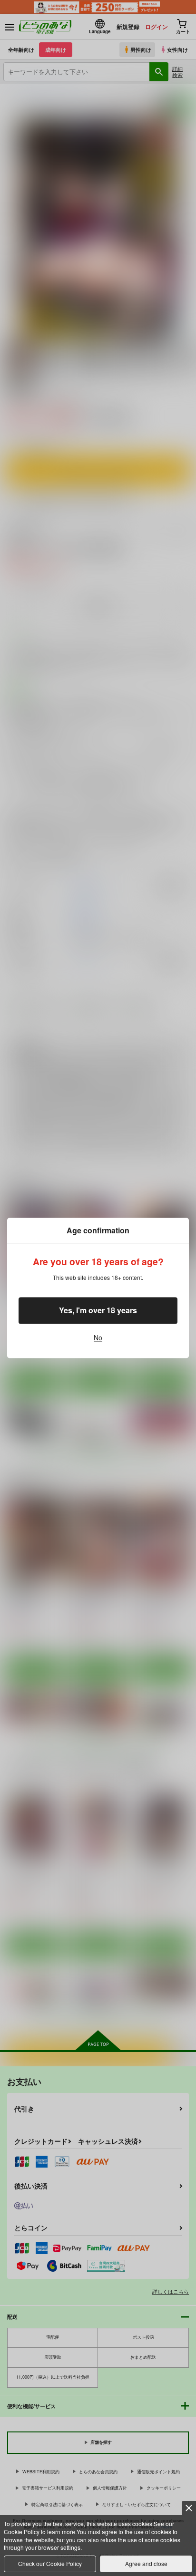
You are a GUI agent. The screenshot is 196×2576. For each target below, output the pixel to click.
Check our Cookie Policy (50, 2563)
